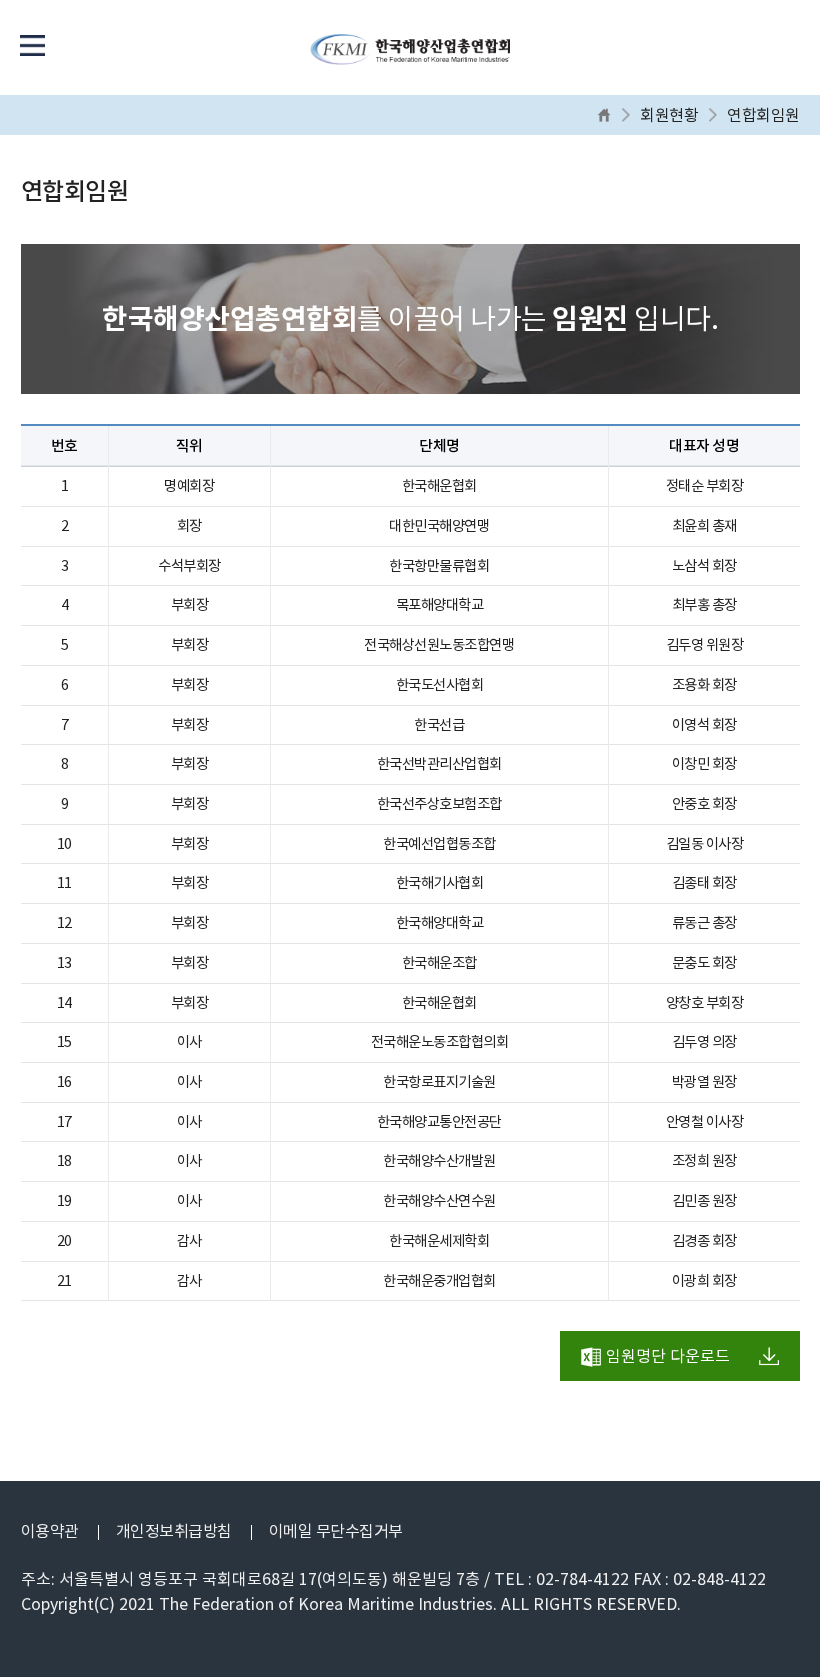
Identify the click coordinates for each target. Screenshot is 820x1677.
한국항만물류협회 (439, 566)
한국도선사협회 (440, 685)
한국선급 (439, 725)
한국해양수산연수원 (439, 1201)
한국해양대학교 (440, 923)
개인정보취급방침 (174, 1531)
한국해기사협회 (440, 883)
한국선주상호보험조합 (439, 804)
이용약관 (50, 1531)
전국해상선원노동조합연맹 (439, 645)
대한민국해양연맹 (439, 526)
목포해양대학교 (440, 605)
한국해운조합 (439, 963)
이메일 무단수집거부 (336, 1531)
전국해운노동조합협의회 (440, 1042)
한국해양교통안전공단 (439, 1122)
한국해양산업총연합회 (410, 55)
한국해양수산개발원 (439, 1161)
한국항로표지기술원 (439, 1082)
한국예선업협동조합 (439, 844)
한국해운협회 (439, 486)
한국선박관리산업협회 (439, 764)
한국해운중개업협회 (439, 1281)
